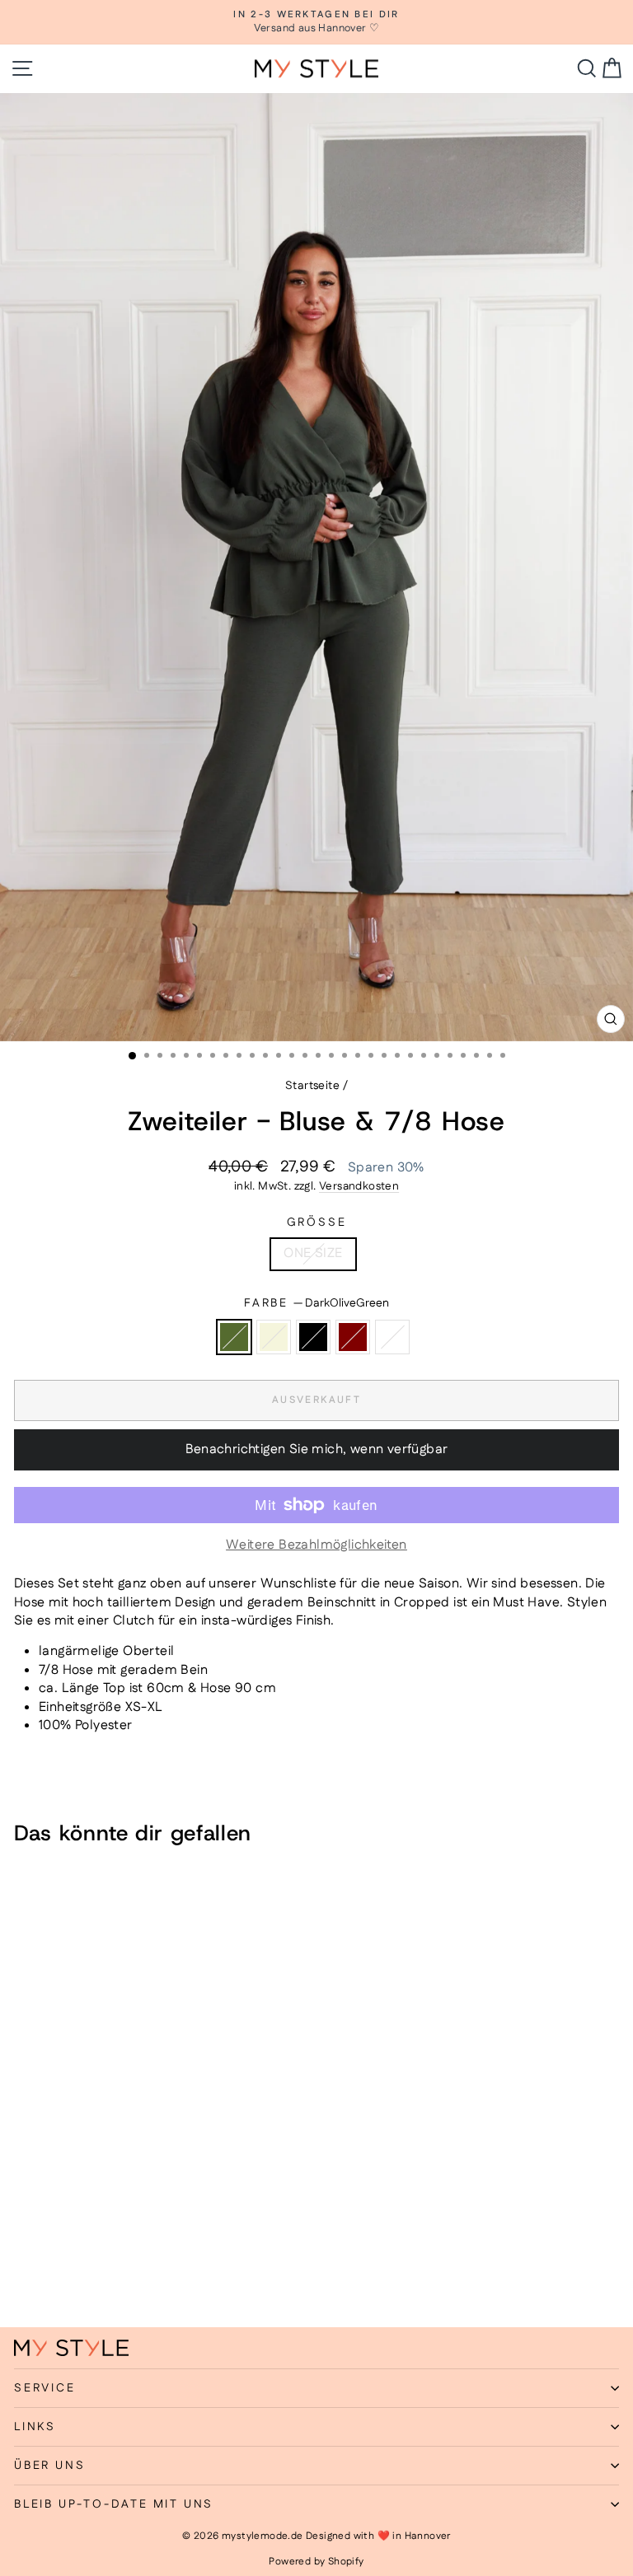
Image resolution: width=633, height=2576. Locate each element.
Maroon (353, 1337)
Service (45, 2388)
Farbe (316, 1304)
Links (35, 2427)
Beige (274, 1337)
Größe (317, 1223)
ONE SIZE (313, 1253)
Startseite (312, 1086)
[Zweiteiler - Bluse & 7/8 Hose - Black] (61, 2271)
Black (313, 1337)
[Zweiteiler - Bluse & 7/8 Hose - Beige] (42, 2271)
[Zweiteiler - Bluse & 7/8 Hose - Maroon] (80, 2271)
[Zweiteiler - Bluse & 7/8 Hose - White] (99, 2271)
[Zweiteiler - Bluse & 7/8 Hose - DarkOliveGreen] (23, 2271)
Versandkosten (359, 1186)
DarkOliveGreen (234, 1337)
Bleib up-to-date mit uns (114, 2504)
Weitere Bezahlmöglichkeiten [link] (316, 1545)
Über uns (49, 2466)
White (392, 1337)
